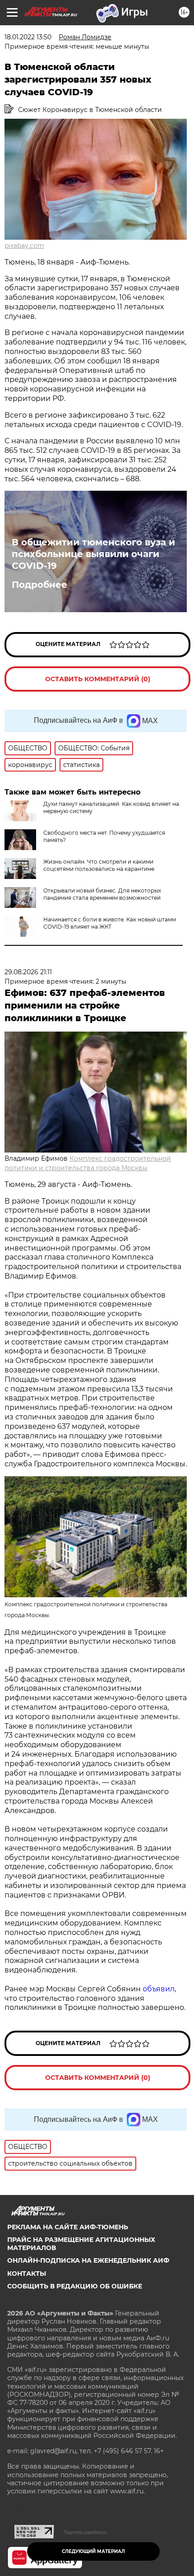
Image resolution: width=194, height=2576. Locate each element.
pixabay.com (24, 246)
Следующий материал (93, 2551)
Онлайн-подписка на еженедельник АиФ (88, 2260)
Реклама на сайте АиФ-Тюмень (68, 2227)
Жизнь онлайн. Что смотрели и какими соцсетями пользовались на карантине (99, 865)
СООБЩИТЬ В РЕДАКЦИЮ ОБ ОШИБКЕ (75, 2286)
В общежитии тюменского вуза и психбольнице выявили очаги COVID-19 (93, 554)
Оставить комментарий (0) (98, 679)
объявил (159, 1989)
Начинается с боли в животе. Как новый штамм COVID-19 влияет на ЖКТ (110, 923)
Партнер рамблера (85, 2532)
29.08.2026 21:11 (28, 972)
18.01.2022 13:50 (28, 37)
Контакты (27, 2274)
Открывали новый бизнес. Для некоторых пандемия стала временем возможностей (102, 894)
